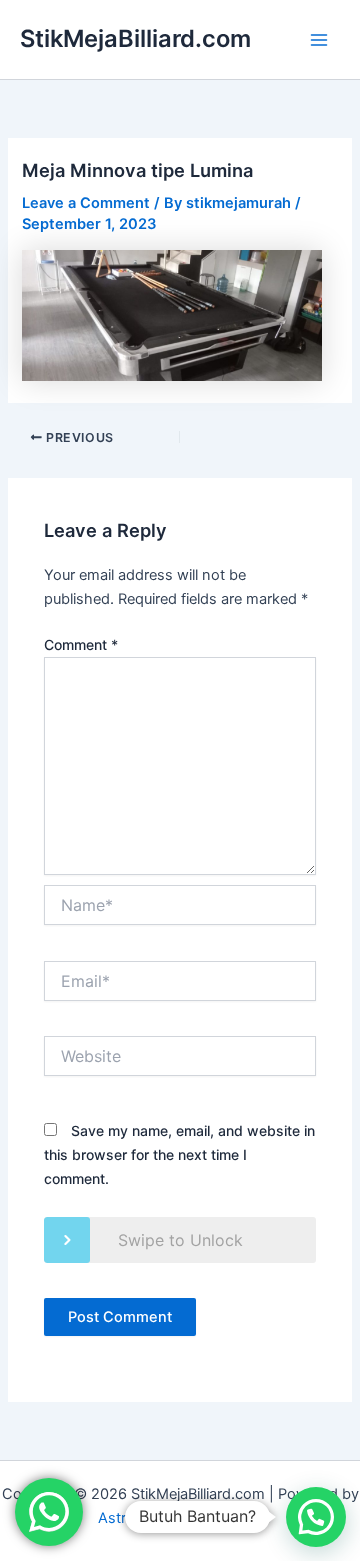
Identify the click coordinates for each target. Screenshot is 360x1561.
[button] (316, 1517)
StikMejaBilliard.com (135, 38)
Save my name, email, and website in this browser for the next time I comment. (179, 1154)
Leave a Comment (86, 203)
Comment (81, 644)
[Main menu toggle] (319, 40)
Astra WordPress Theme (180, 1518)
